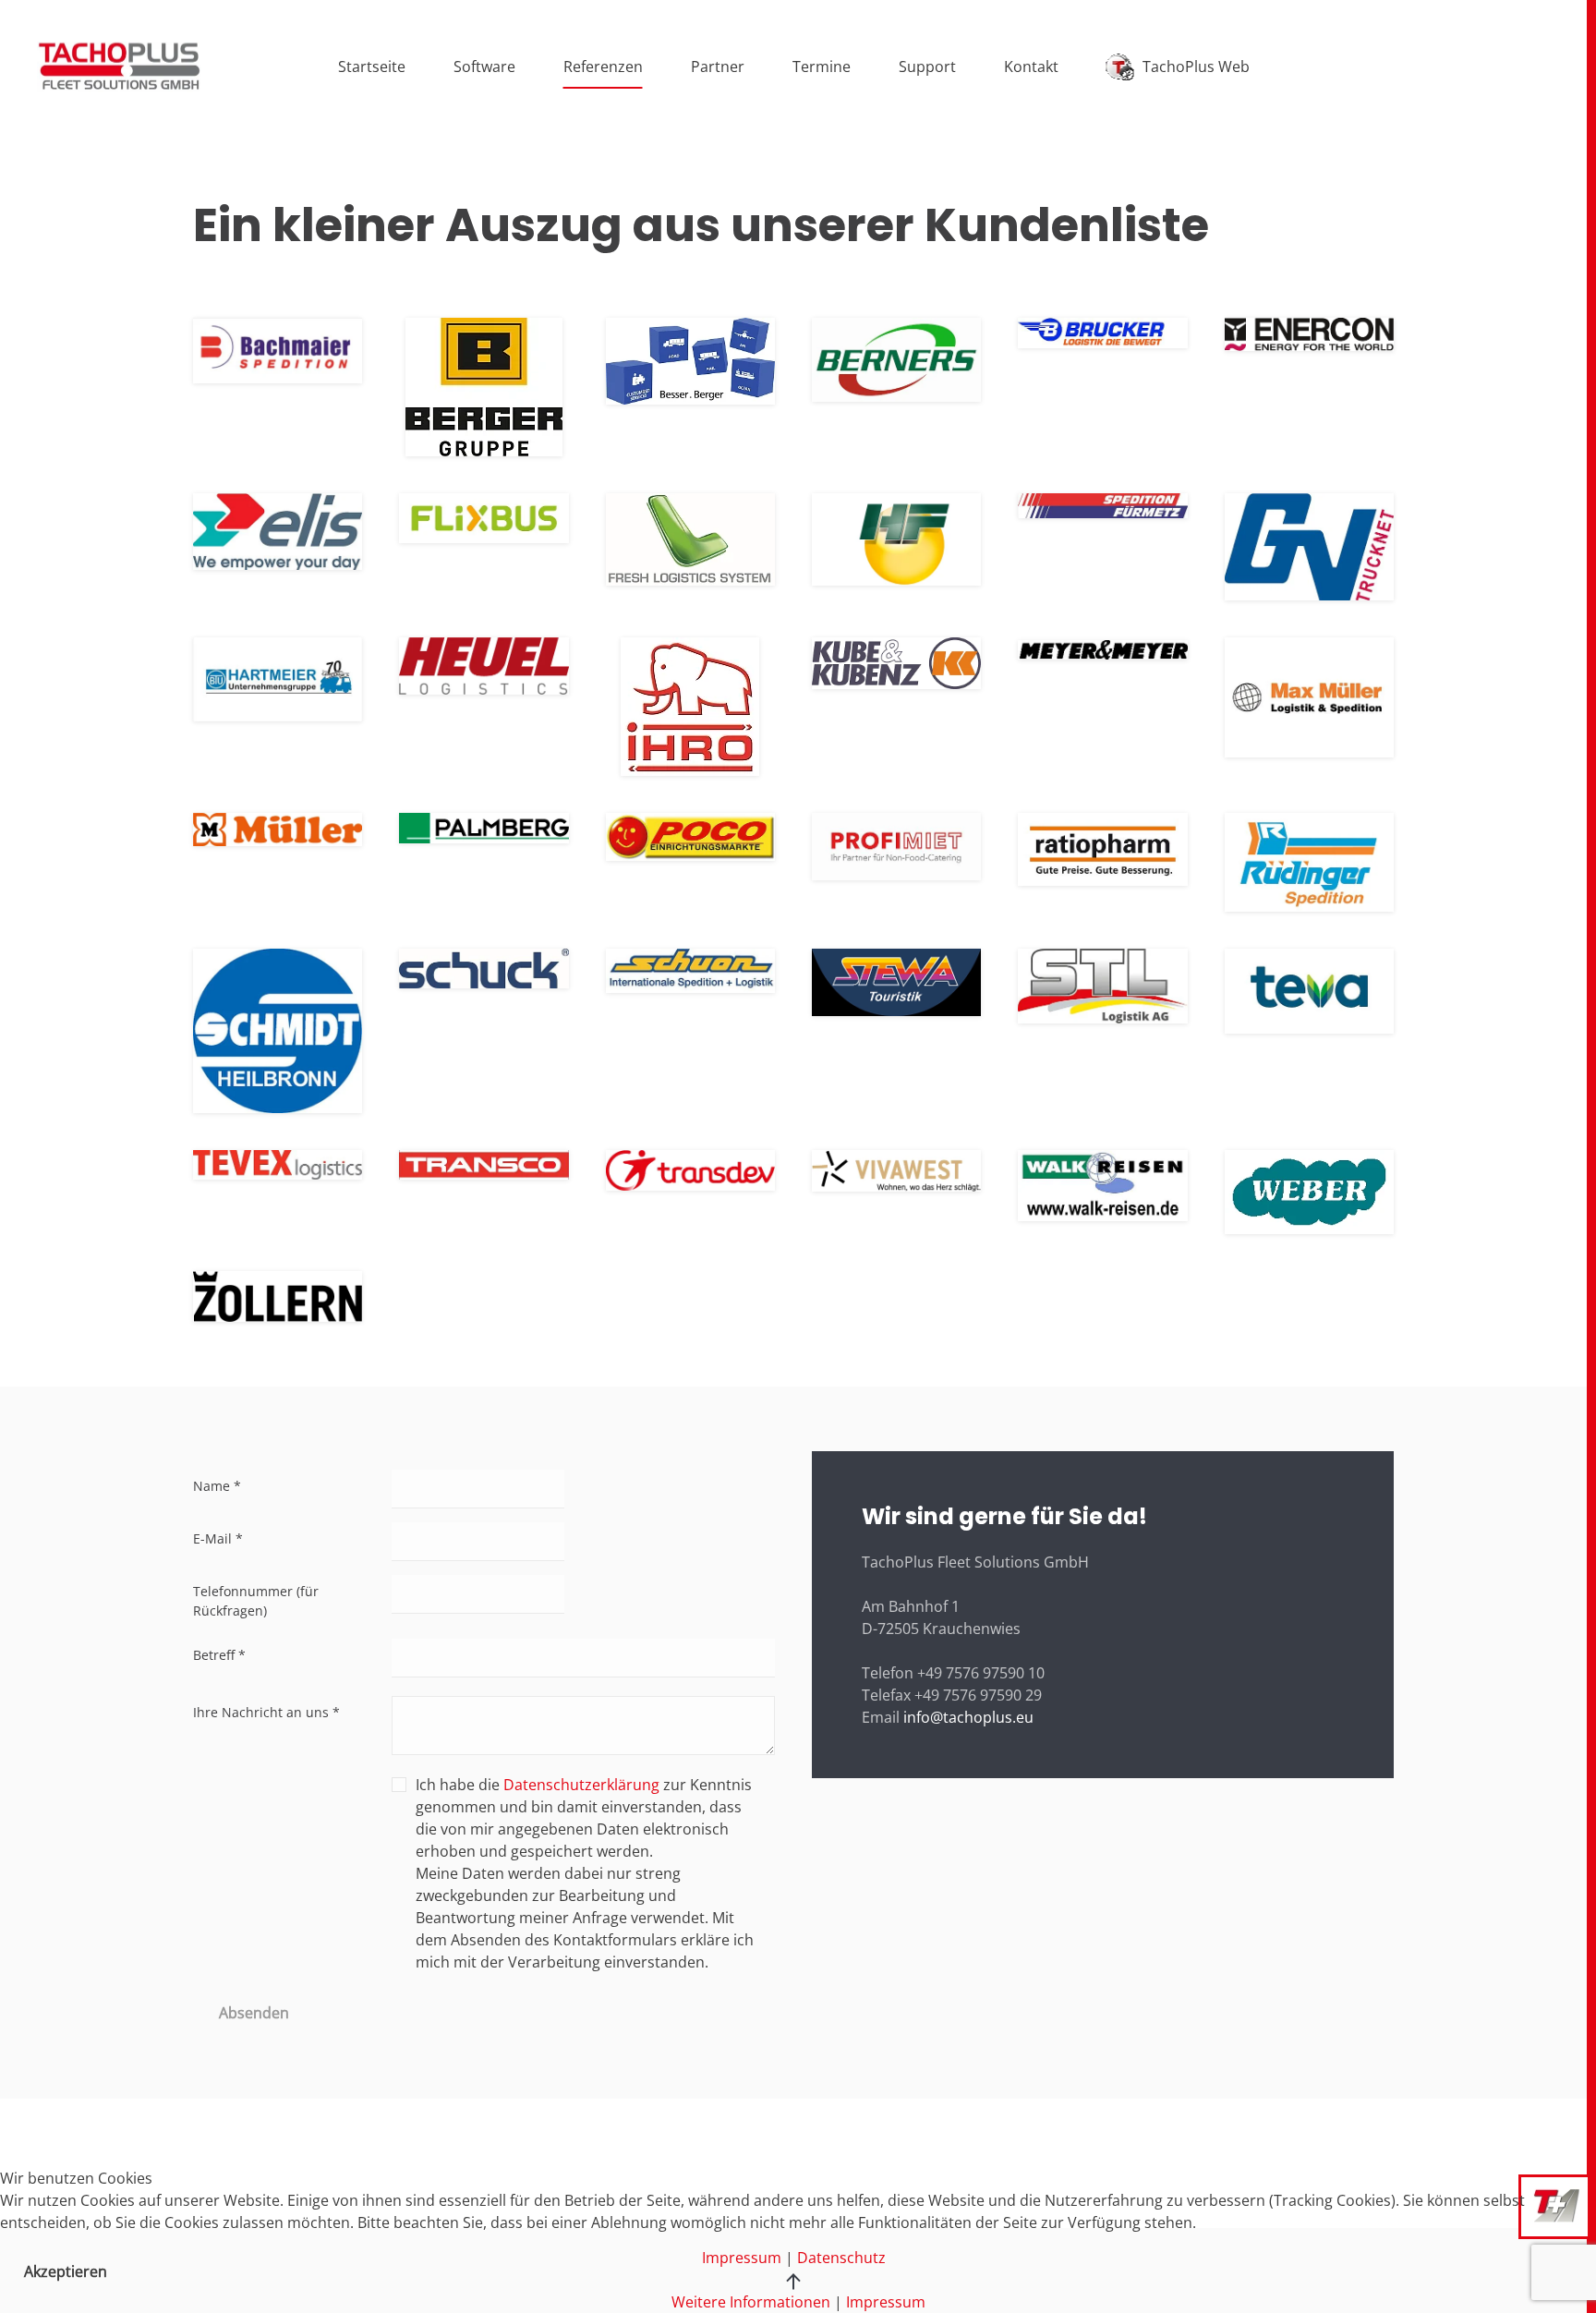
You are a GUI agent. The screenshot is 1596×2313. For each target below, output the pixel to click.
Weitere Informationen (751, 2302)
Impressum (886, 2302)
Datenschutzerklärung (581, 1785)
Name (217, 1486)
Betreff (219, 1655)
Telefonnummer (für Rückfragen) (256, 1601)
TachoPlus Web (1196, 67)
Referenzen (603, 67)
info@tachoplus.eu (968, 1717)
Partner (718, 67)
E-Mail (218, 1538)
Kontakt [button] (1031, 67)
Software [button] (484, 67)
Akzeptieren (66, 2271)
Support (927, 67)
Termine (822, 67)
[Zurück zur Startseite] (119, 67)
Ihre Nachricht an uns (266, 1712)
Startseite (372, 67)
